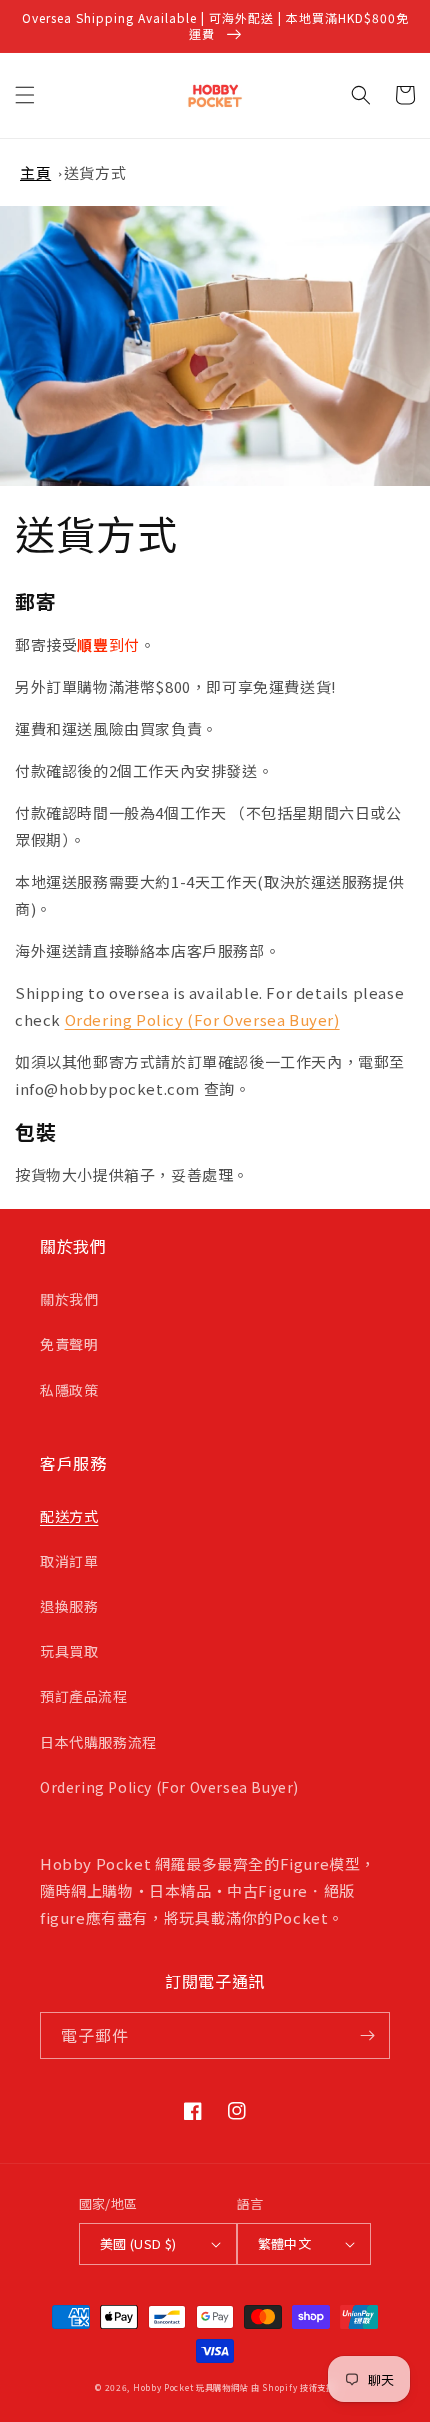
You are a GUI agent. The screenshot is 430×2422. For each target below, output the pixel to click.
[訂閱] (367, 2035)
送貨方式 (95, 172)
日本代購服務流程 (98, 1742)
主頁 (35, 172)
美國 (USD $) (138, 2243)
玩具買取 (69, 1651)
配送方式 (69, 1516)
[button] (25, 95)
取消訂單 (69, 1561)
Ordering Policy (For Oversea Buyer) (202, 1019)
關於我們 (69, 1299)
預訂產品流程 (84, 1696)
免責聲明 (69, 1344)
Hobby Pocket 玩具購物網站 (190, 2387)
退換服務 (69, 1606)
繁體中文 (285, 2243)
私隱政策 (69, 1390)
